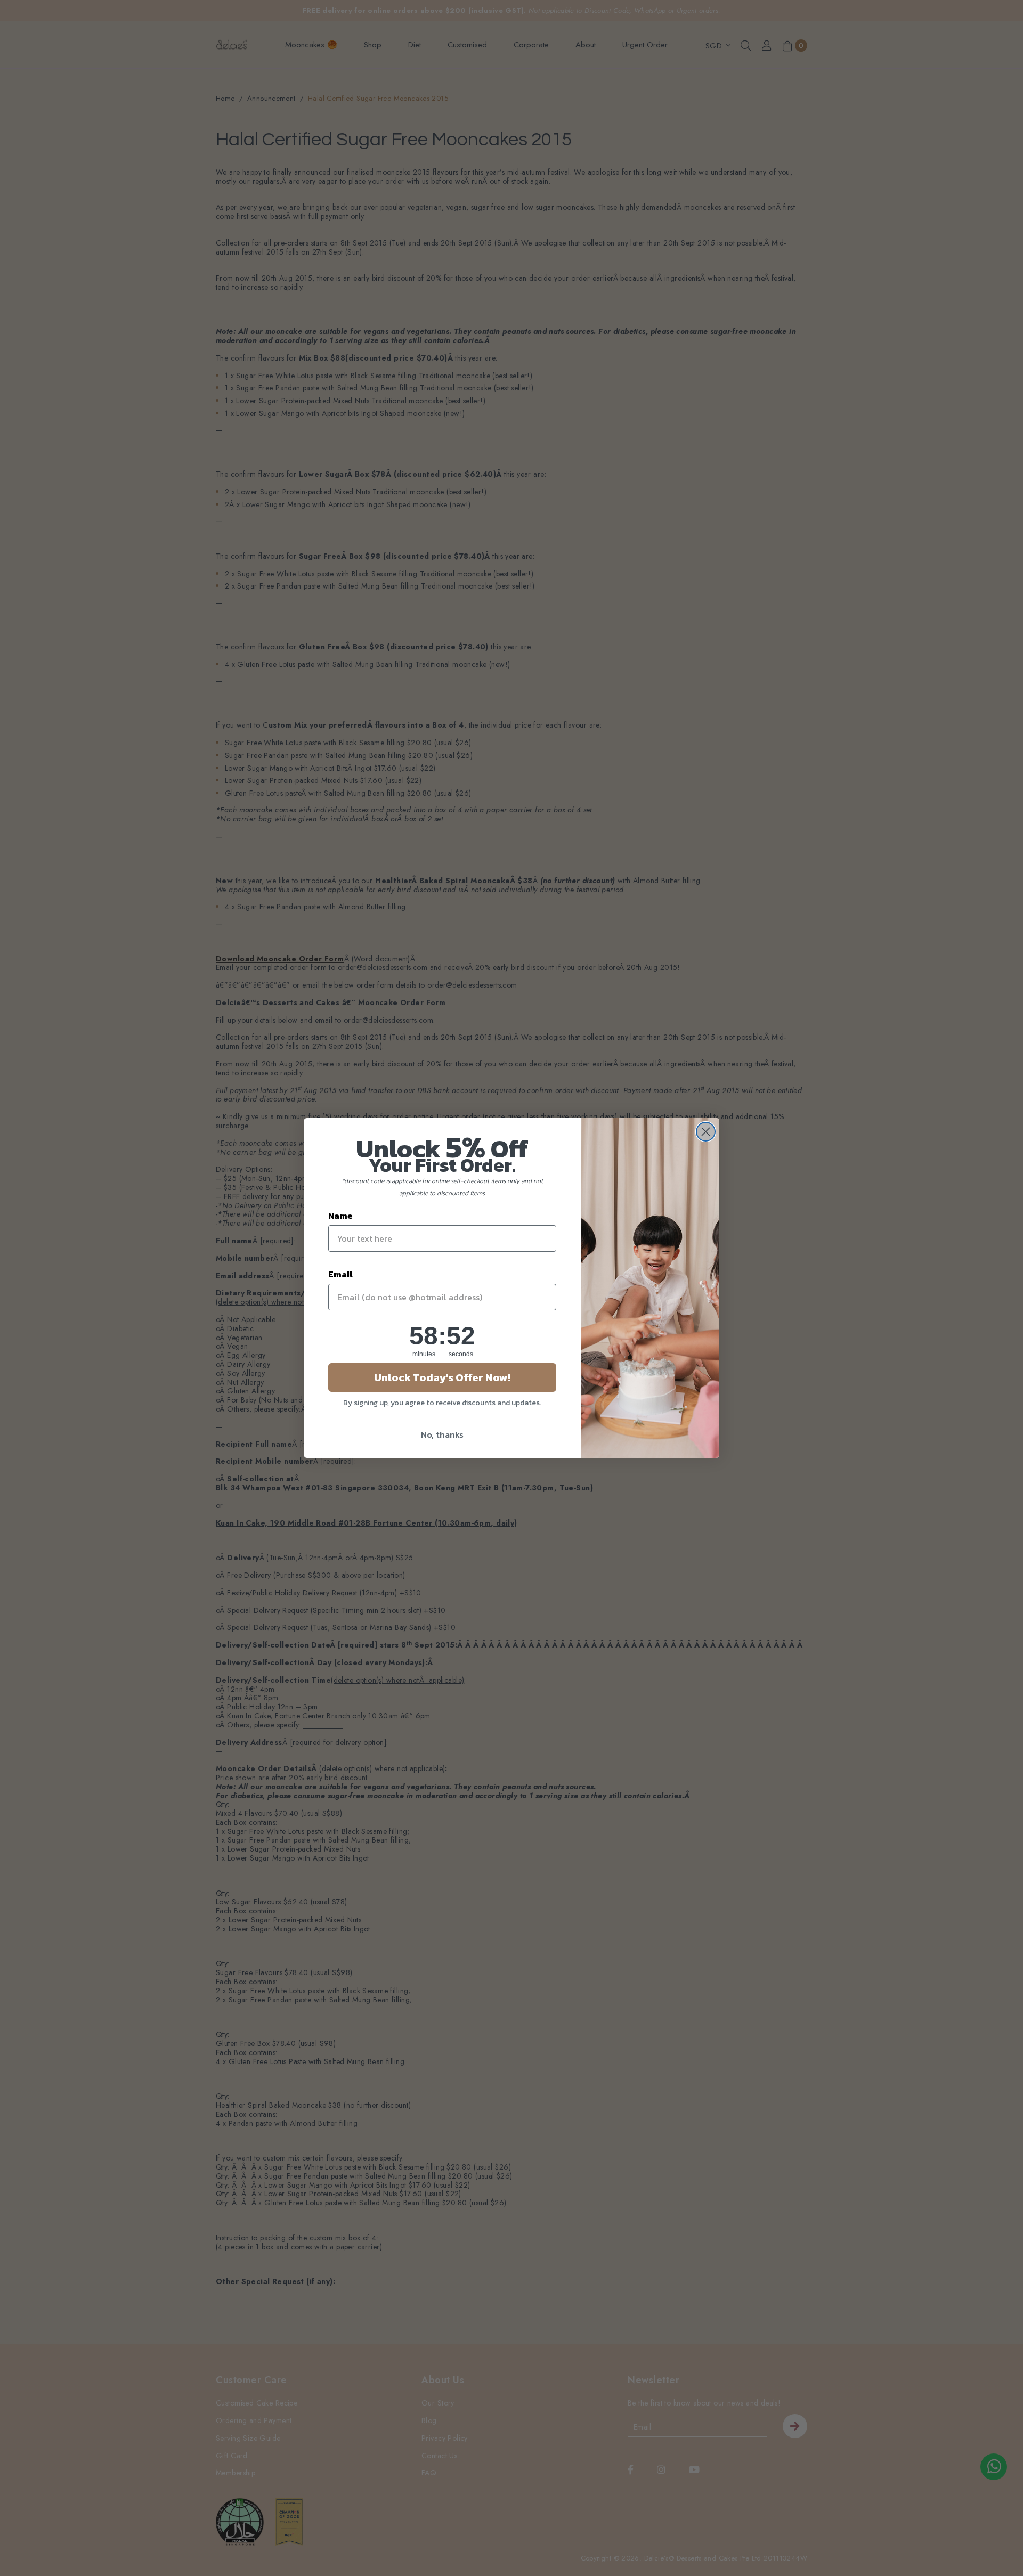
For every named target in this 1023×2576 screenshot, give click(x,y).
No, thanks (442, 1434)
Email (340, 1274)
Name (340, 1216)
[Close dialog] (706, 1132)
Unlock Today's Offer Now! (442, 1377)
